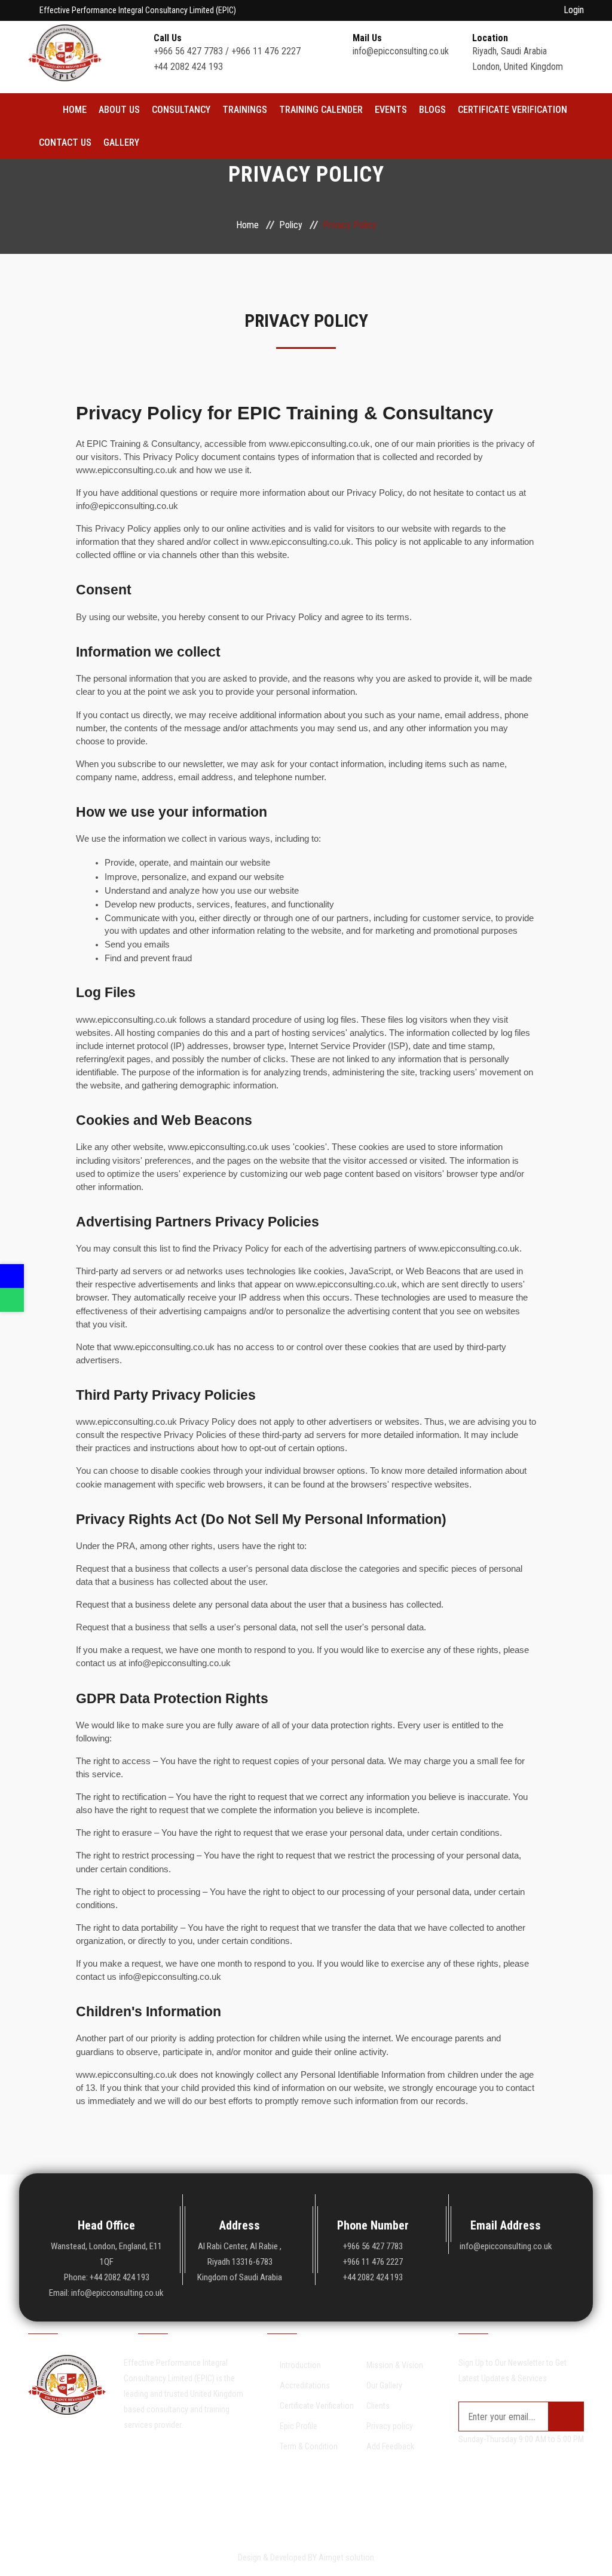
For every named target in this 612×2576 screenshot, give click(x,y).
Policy (291, 225)
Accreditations (305, 2385)
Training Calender (321, 110)
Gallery (121, 142)
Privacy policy (390, 2426)
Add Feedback (390, 2446)
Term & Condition (309, 2446)
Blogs (432, 110)
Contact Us (65, 142)
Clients (378, 2406)
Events (391, 110)
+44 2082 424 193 (188, 67)
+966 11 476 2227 (266, 51)
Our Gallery (384, 2385)
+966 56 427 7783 (189, 51)
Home (75, 110)
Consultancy (181, 110)
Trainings (245, 110)
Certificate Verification (512, 110)
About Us (119, 110)
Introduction (300, 2365)
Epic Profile (299, 2426)
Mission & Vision (395, 2365)
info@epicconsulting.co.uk (401, 51)
